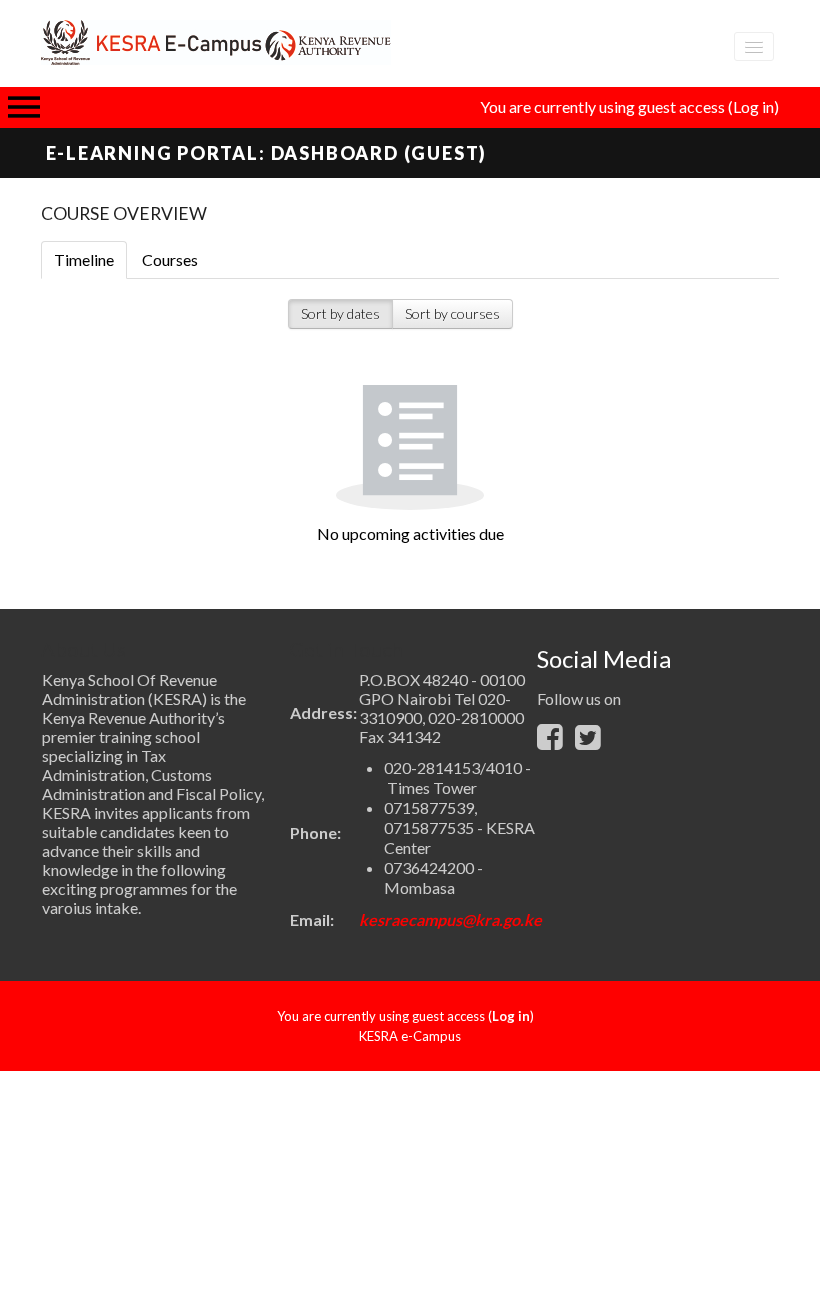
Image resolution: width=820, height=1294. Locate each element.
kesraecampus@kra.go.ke (450, 919)
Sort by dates (340, 313)
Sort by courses (452, 313)
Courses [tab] (170, 259)
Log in (753, 106)
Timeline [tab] (84, 259)
